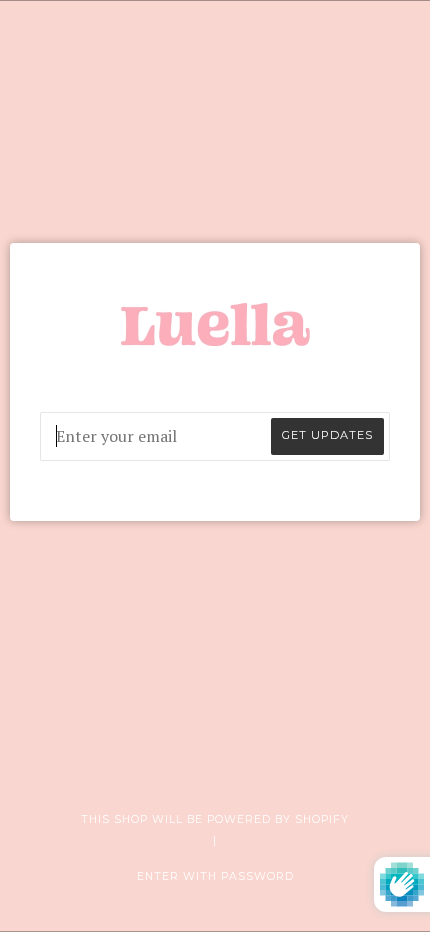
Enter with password (215, 876)
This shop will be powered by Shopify (215, 819)
